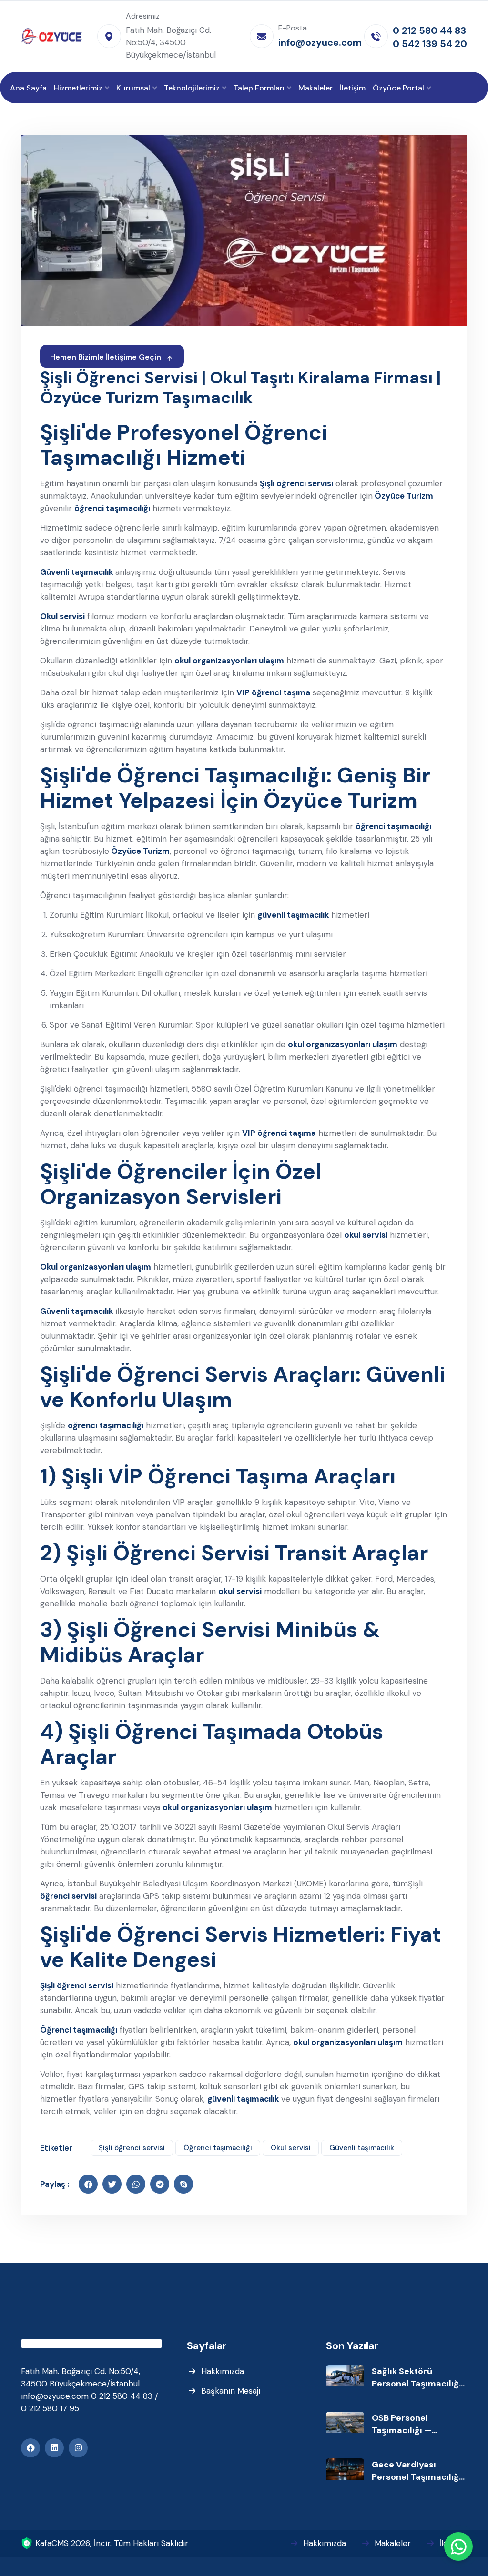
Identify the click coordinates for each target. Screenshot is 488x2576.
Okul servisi (291, 2148)
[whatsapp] (136, 2184)
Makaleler (393, 2543)
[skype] (183, 2184)
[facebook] (88, 2184)
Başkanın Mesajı (231, 2391)
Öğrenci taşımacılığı (218, 2148)
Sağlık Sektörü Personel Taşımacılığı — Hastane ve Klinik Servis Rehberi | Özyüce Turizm (417, 2378)
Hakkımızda (223, 2371)
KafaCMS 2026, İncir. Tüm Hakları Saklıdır (112, 2543)
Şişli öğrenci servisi (132, 2148)
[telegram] (160, 2184)
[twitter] (112, 2184)
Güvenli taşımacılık (362, 2148)
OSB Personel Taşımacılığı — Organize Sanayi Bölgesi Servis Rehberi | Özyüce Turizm (418, 2424)
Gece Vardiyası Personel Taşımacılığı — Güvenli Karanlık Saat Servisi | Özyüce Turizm (417, 2471)
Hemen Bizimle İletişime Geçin (106, 357)
